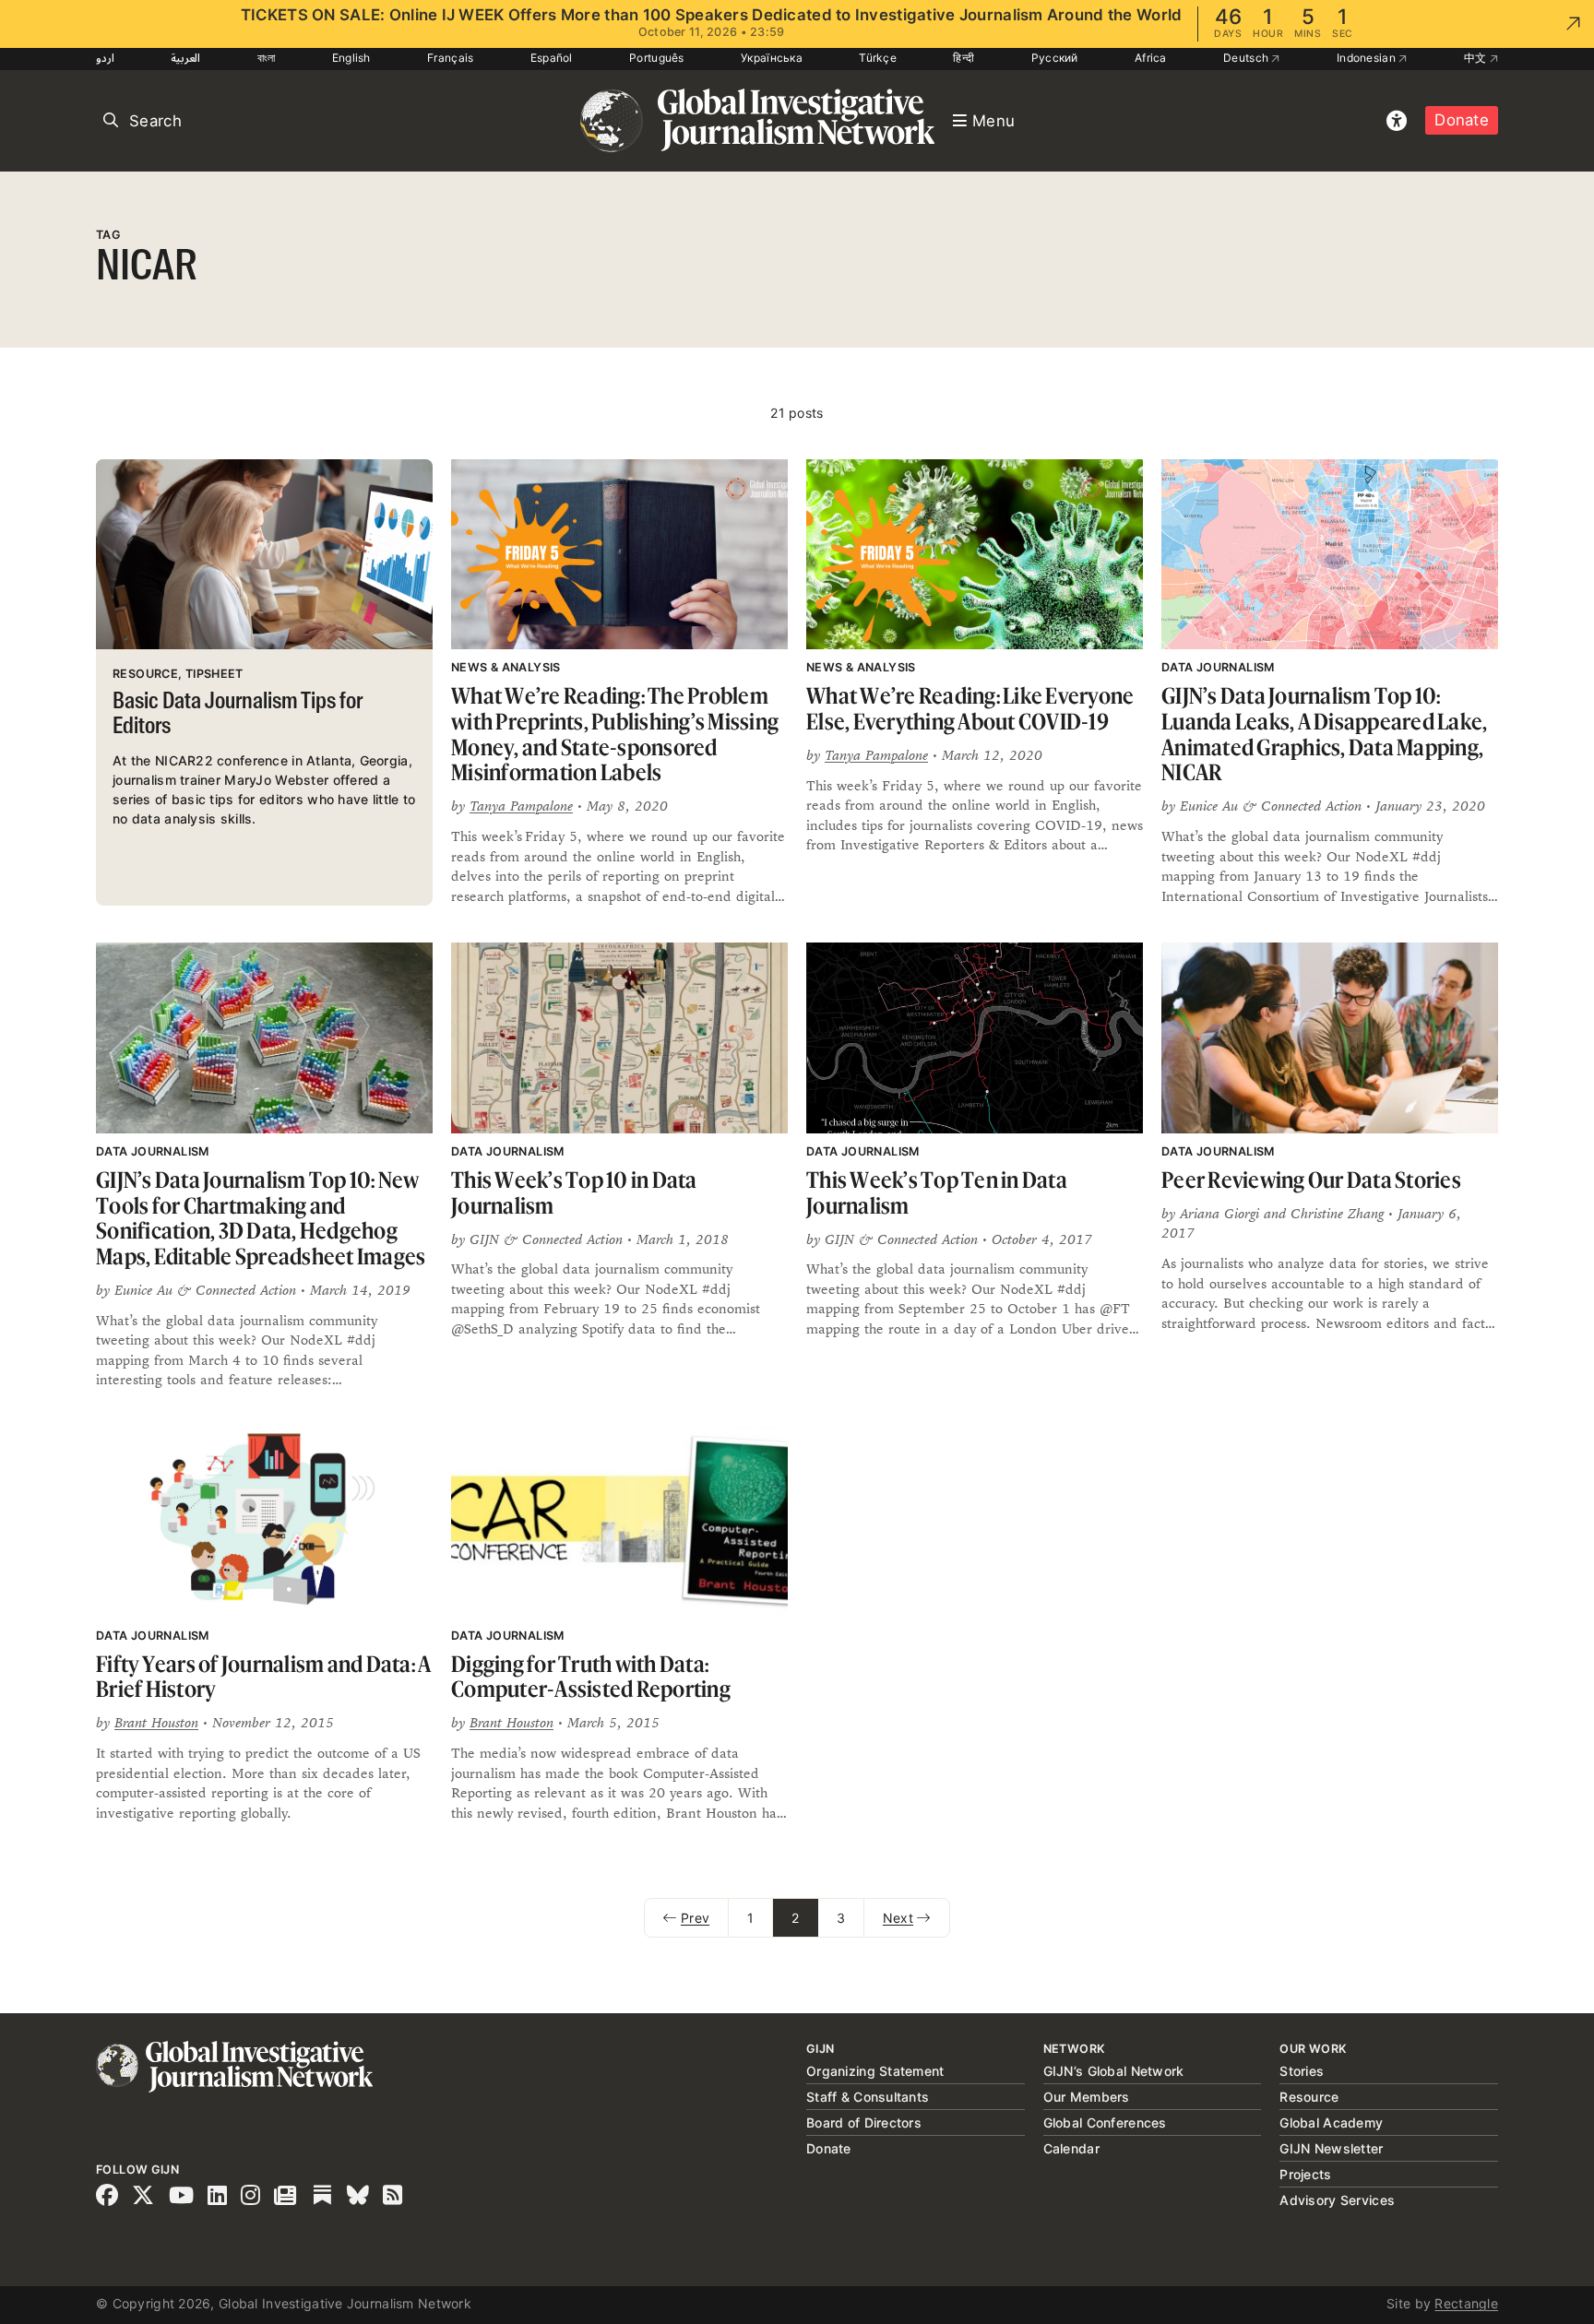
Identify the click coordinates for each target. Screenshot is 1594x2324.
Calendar (1071, 2148)
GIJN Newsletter (1331, 2148)
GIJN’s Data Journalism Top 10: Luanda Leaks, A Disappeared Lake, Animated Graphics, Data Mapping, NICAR (1324, 734)
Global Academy (1331, 2122)
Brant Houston (156, 1722)
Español (552, 58)
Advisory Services (1337, 2200)
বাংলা (267, 58)
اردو (105, 58)
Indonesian (1368, 58)
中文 (1477, 58)
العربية (185, 58)
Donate (1462, 120)
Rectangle (1466, 2303)
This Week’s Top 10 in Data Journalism (574, 1193)
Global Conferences (1105, 2122)
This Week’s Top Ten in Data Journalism (937, 1193)
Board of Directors (864, 2122)
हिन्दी (964, 58)
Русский (1055, 58)
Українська (772, 58)
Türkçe (878, 58)
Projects (1305, 2174)
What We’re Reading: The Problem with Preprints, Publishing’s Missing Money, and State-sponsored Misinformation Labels (615, 734)
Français (450, 58)
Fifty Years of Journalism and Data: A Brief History (263, 1677)
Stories (1302, 2071)
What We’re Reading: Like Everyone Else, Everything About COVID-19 (970, 709)
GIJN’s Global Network (1114, 2071)
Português (657, 58)
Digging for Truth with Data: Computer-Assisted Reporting (591, 1677)
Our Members (1087, 2097)
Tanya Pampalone (521, 806)
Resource (1309, 2097)
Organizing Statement (875, 2071)
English (351, 58)
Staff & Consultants (868, 2097)
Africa (1151, 58)
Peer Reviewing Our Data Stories (1311, 1180)
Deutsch (1247, 58)
